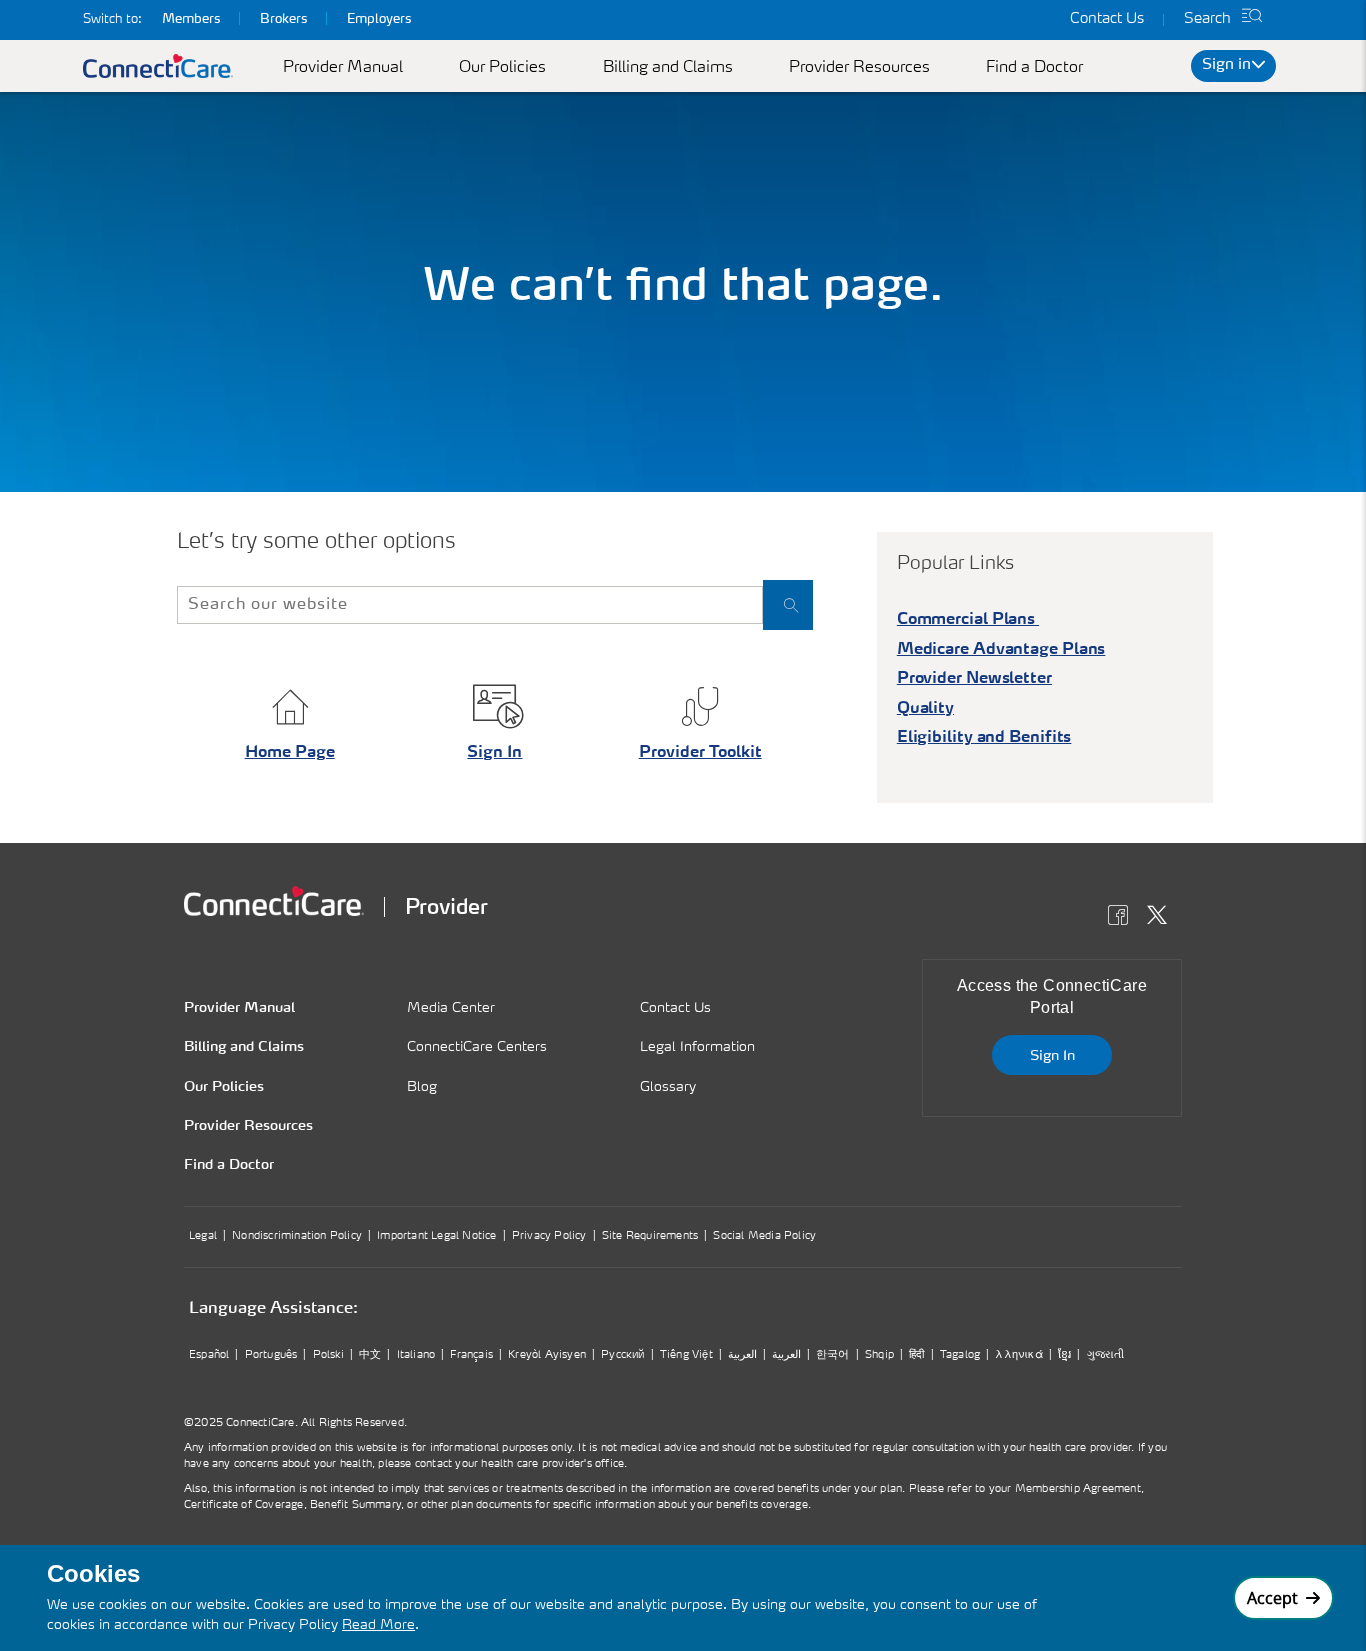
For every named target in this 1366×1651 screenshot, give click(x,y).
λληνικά (1018, 1355)
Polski (328, 1355)
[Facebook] (1123, 918)
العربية (742, 1355)
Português (271, 1355)
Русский (622, 1355)
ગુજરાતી (1106, 1355)
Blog (422, 1087)
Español (209, 1355)
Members (191, 19)
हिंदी (916, 1355)
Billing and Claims (668, 68)
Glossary (668, 1087)
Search (1207, 19)
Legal (203, 1236)
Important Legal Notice (436, 1236)
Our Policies (502, 68)
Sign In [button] (494, 753)
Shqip (879, 1355)
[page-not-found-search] (788, 605)
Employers (379, 19)
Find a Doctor (1034, 68)
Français (471, 1355)
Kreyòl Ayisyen (547, 1355)
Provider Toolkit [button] (700, 753)
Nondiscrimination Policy (297, 1236)
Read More (378, 1625)
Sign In (1052, 1056)
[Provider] (274, 901)
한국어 (833, 1355)
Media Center (451, 1008)
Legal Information (697, 1047)
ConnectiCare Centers (477, 1047)
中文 (370, 1355)
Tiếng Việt (686, 1355)
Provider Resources (859, 68)
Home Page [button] (290, 753)
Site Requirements (650, 1236)
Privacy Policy (549, 1236)
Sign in (1226, 65)
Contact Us (1107, 19)
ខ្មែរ (1064, 1355)
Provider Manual (343, 68)
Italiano (416, 1355)
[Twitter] (1162, 918)
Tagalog (960, 1355)
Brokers (283, 19)
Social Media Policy (764, 1236)
